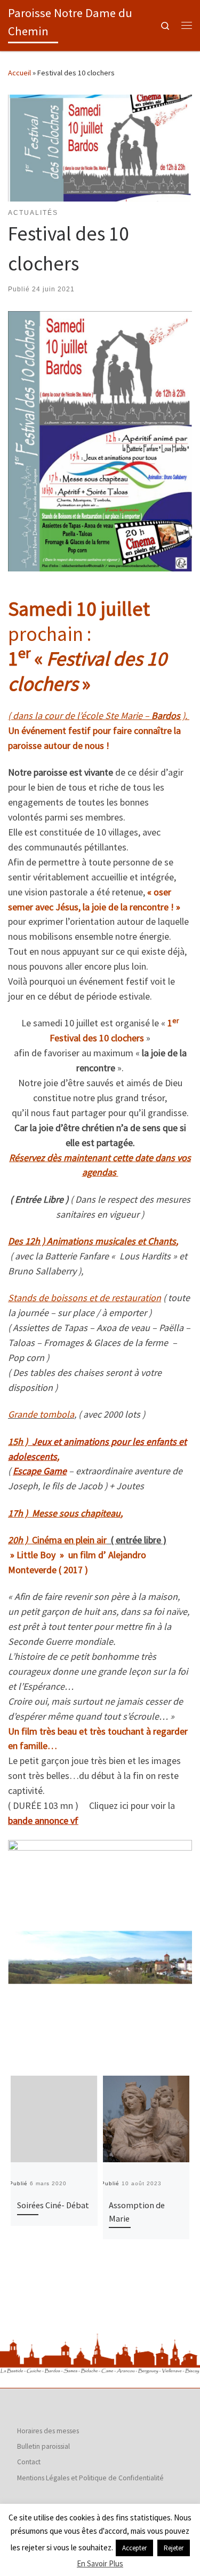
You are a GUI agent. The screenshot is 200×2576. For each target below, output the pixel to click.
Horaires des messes (48, 2431)
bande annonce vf (43, 1820)
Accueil (19, 73)
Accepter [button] (134, 2548)
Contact (29, 2462)
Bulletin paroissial (43, 2446)
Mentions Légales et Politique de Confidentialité (90, 2478)
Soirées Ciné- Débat (53, 2205)
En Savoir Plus (100, 2563)
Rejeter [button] (174, 2548)
